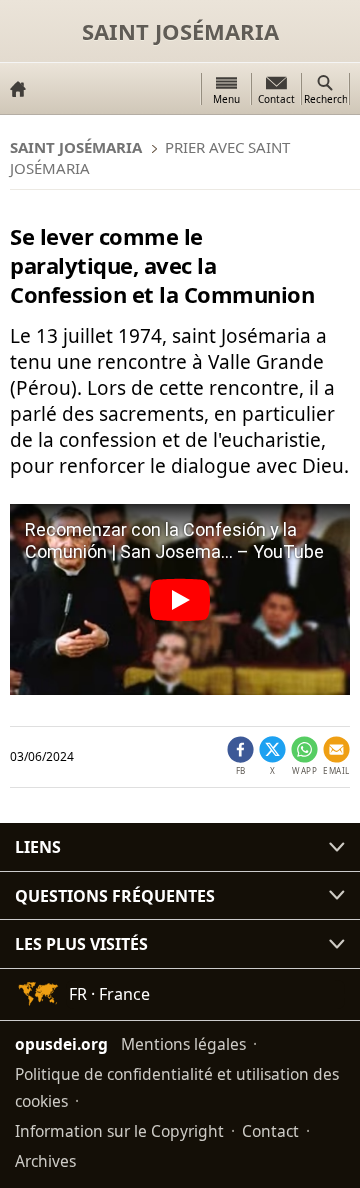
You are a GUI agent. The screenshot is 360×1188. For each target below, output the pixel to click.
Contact (270, 1131)
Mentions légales (183, 1044)
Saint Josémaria (180, 31)
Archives (45, 1161)
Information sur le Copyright (119, 1131)
